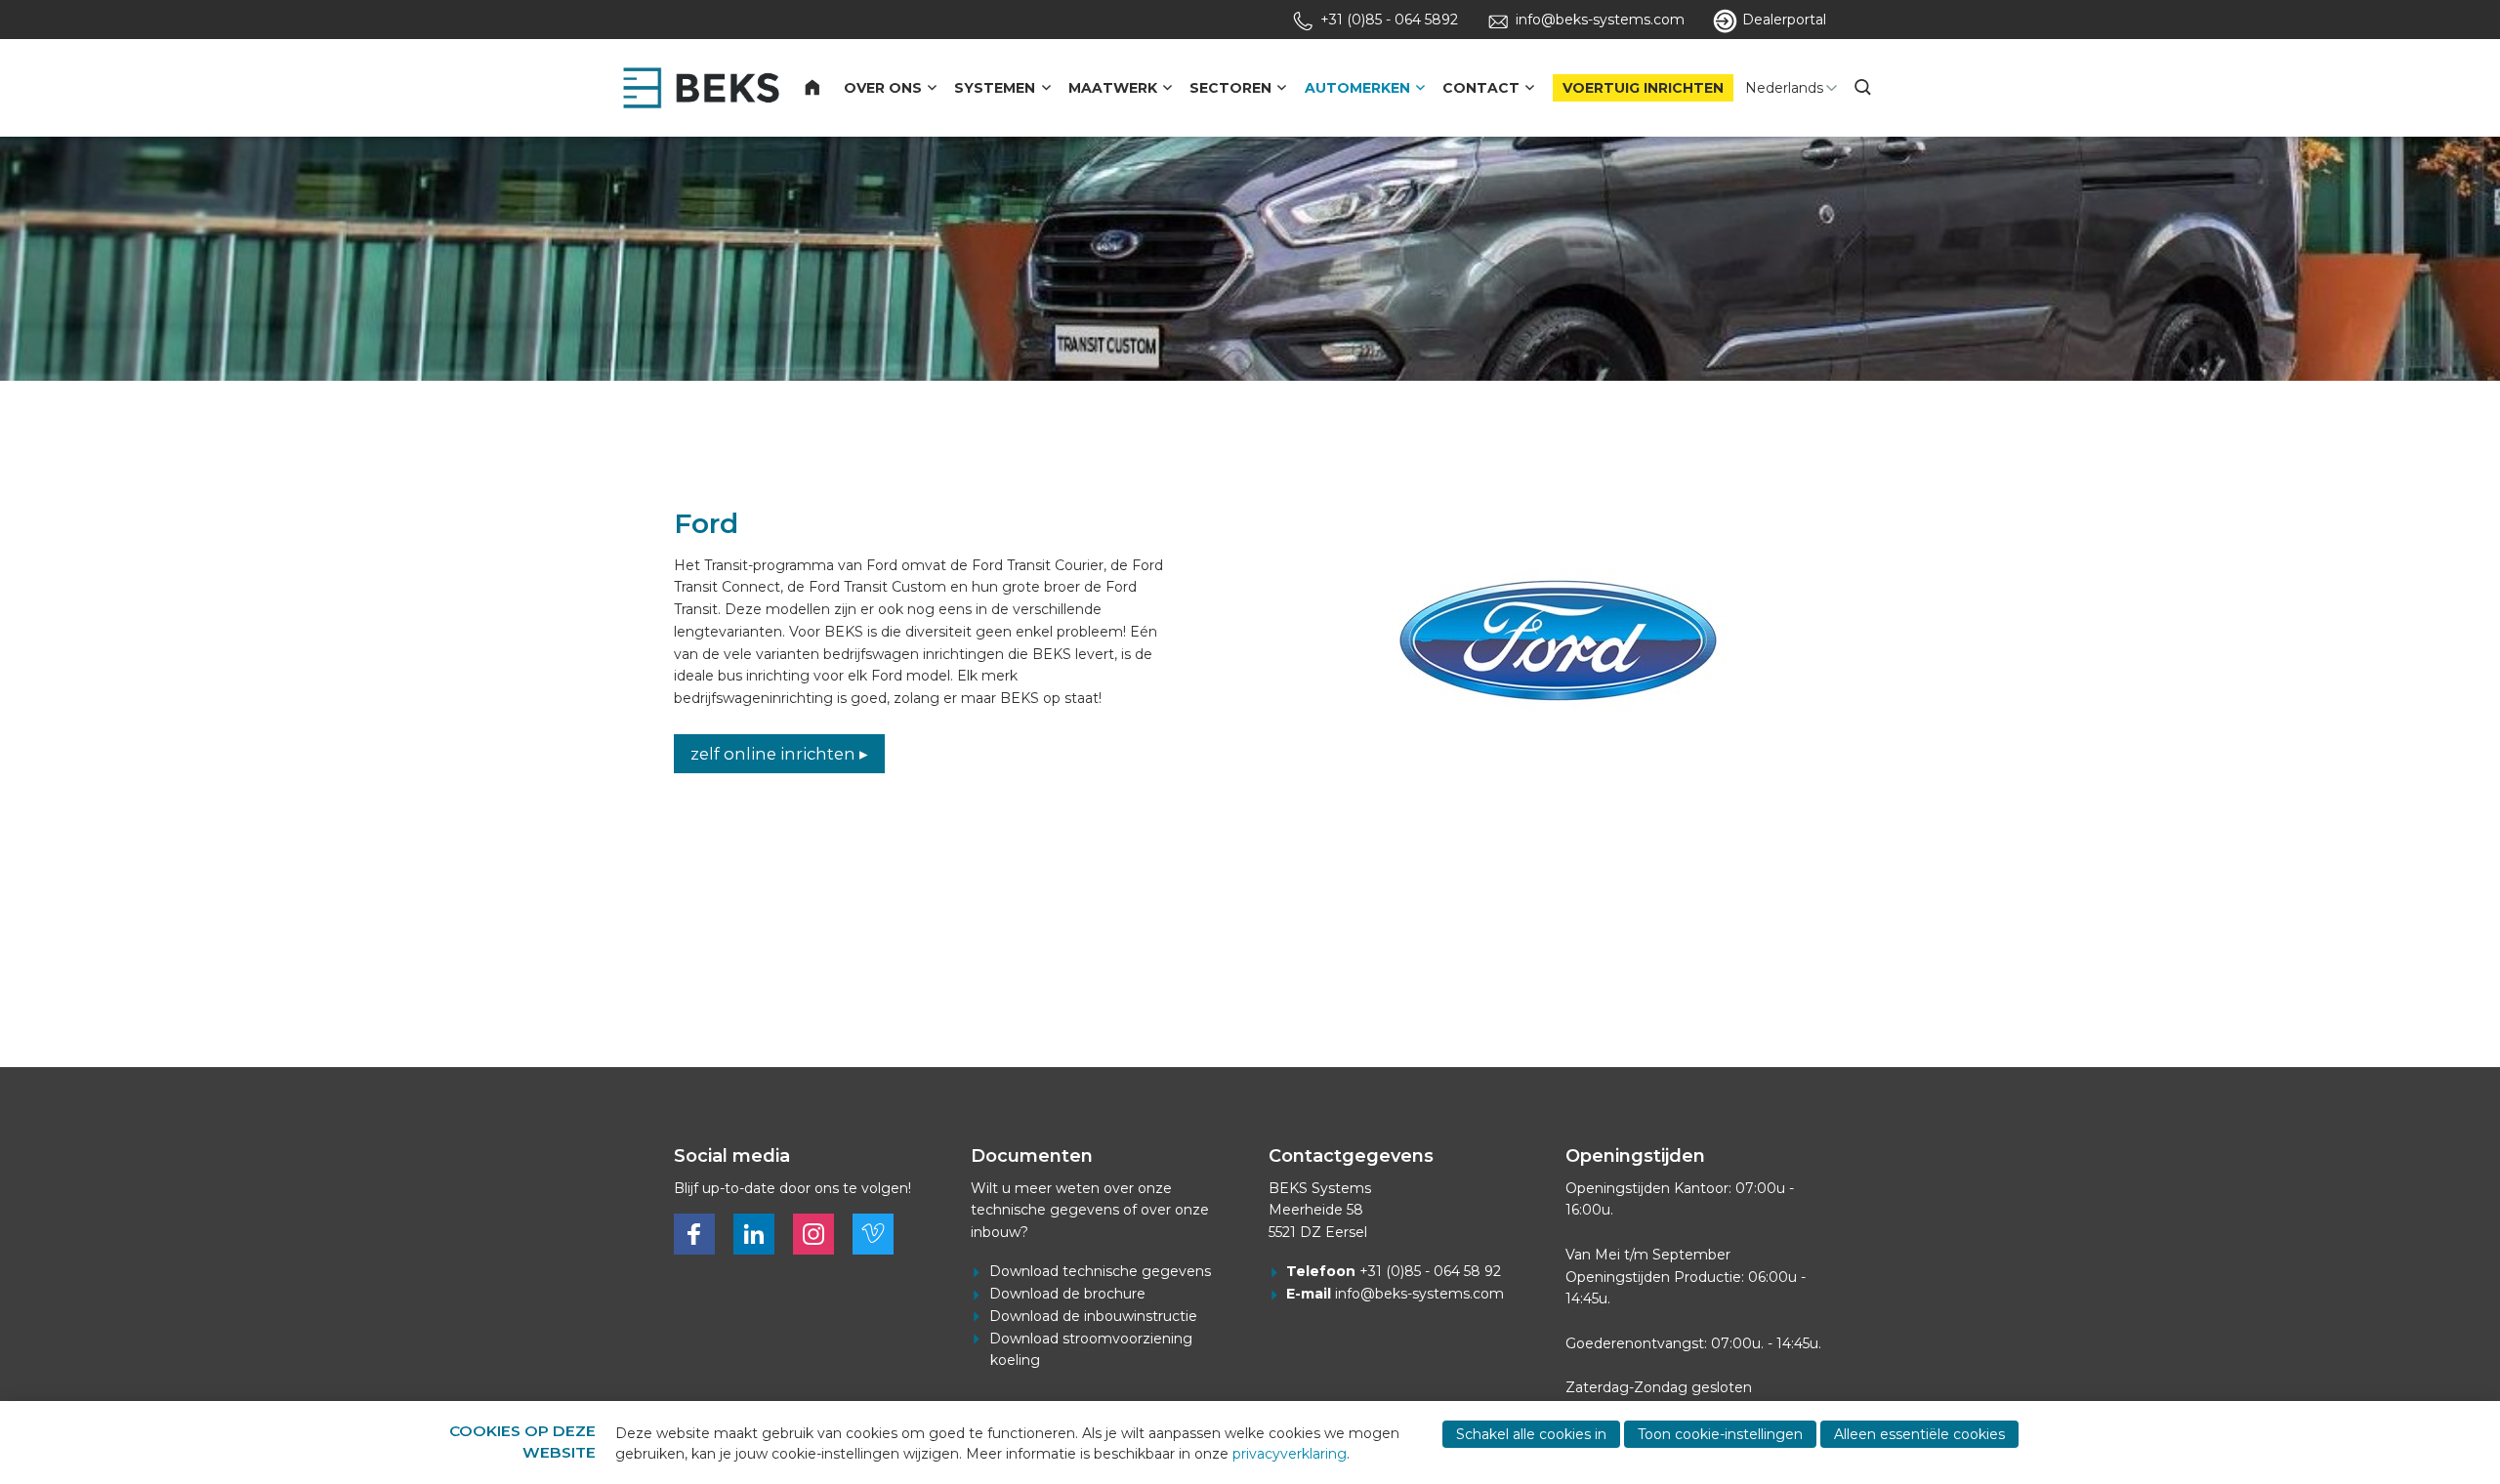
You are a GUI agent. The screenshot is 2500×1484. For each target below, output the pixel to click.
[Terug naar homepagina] (701, 88)
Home (824, 88)
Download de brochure (1067, 1294)
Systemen (995, 88)
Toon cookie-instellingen (1720, 1434)
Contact (1481, 88)
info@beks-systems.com (1419, 1294)
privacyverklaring (1290, 1454)
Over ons (883, 88)
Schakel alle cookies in (1531, 1434)
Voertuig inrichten (1643, 88)
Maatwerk (1113, 88)
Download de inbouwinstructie (1093, 1316)
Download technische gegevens (1100, 1271)
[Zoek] (1865, 88)
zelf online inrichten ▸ (779, 754)
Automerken (1357, 88)
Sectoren (1230, 88)
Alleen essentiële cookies (1919, 1434)
